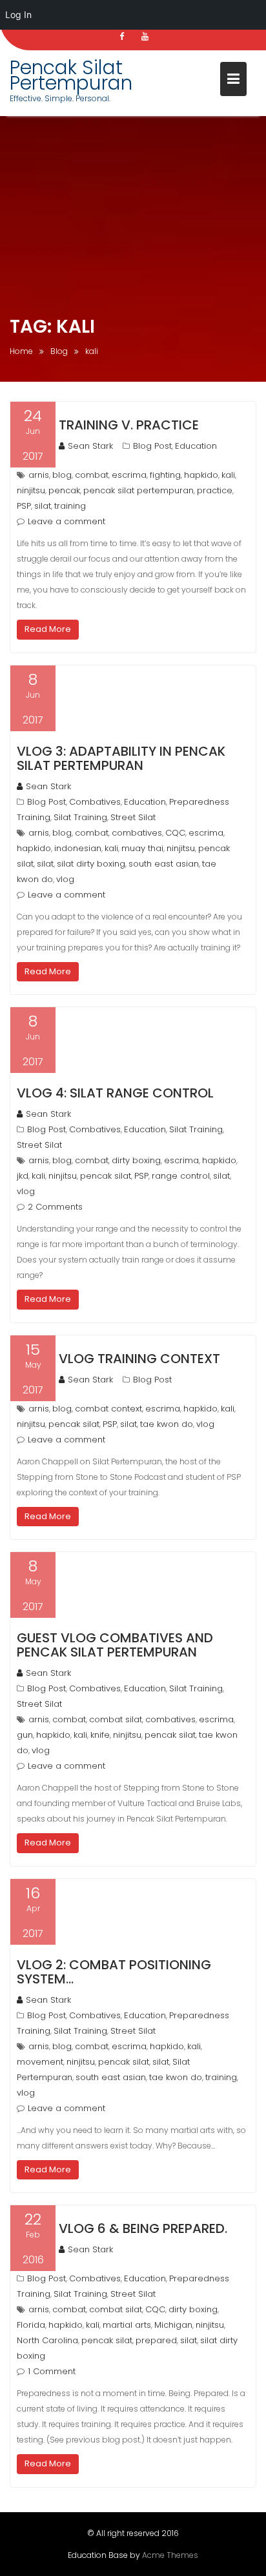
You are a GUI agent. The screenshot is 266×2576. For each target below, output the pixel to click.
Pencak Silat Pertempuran (71, 75)
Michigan (173, 2325)
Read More (48, 629)
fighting (165, 475)
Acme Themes (170, 2555)
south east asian (164, 864)
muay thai (142, 848)
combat (92, 475)
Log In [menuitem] (18, 15)
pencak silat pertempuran (138, 490)
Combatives (95, 802)
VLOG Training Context (139, 1359)
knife (100, 1735)
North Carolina (47, 2340)
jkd (23, 1176)
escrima (129, 475)
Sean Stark (90, 446)
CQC (175, 833)
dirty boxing (136, 1160)
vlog (65, 879)
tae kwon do (167, 1424)
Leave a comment (66, 521)
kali (228, 475)
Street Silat (133, 817)
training (70, 506)
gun (25, 1735)
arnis (39, 475)
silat (43, 506)
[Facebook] (121, 37)
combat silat (116, 1719)
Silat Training (80, 817)
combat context (108, 1409)
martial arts (127, 2325)
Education (196, 446)
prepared (156, 2340)
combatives (137, 833)
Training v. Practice (129, 425)
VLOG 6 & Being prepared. (143, 2228)
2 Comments (55, 1207)
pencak (64, 490)
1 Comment (52, 2371)
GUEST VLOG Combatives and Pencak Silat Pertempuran (115, 1645)
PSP (24, 506)
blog (62, 475)
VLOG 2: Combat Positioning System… (114, 1972)
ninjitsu (31, 490)
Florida (31, 2325)
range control (181, 1176)
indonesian (78, 848)
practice (215, 490)
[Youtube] (145, 37)
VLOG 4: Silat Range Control (115, 1093)
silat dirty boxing (91, 864)
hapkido (201, 475)
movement (40, 2062)
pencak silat (106, 1176)
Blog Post (152, 446)
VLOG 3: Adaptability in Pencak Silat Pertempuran (121, 758)
